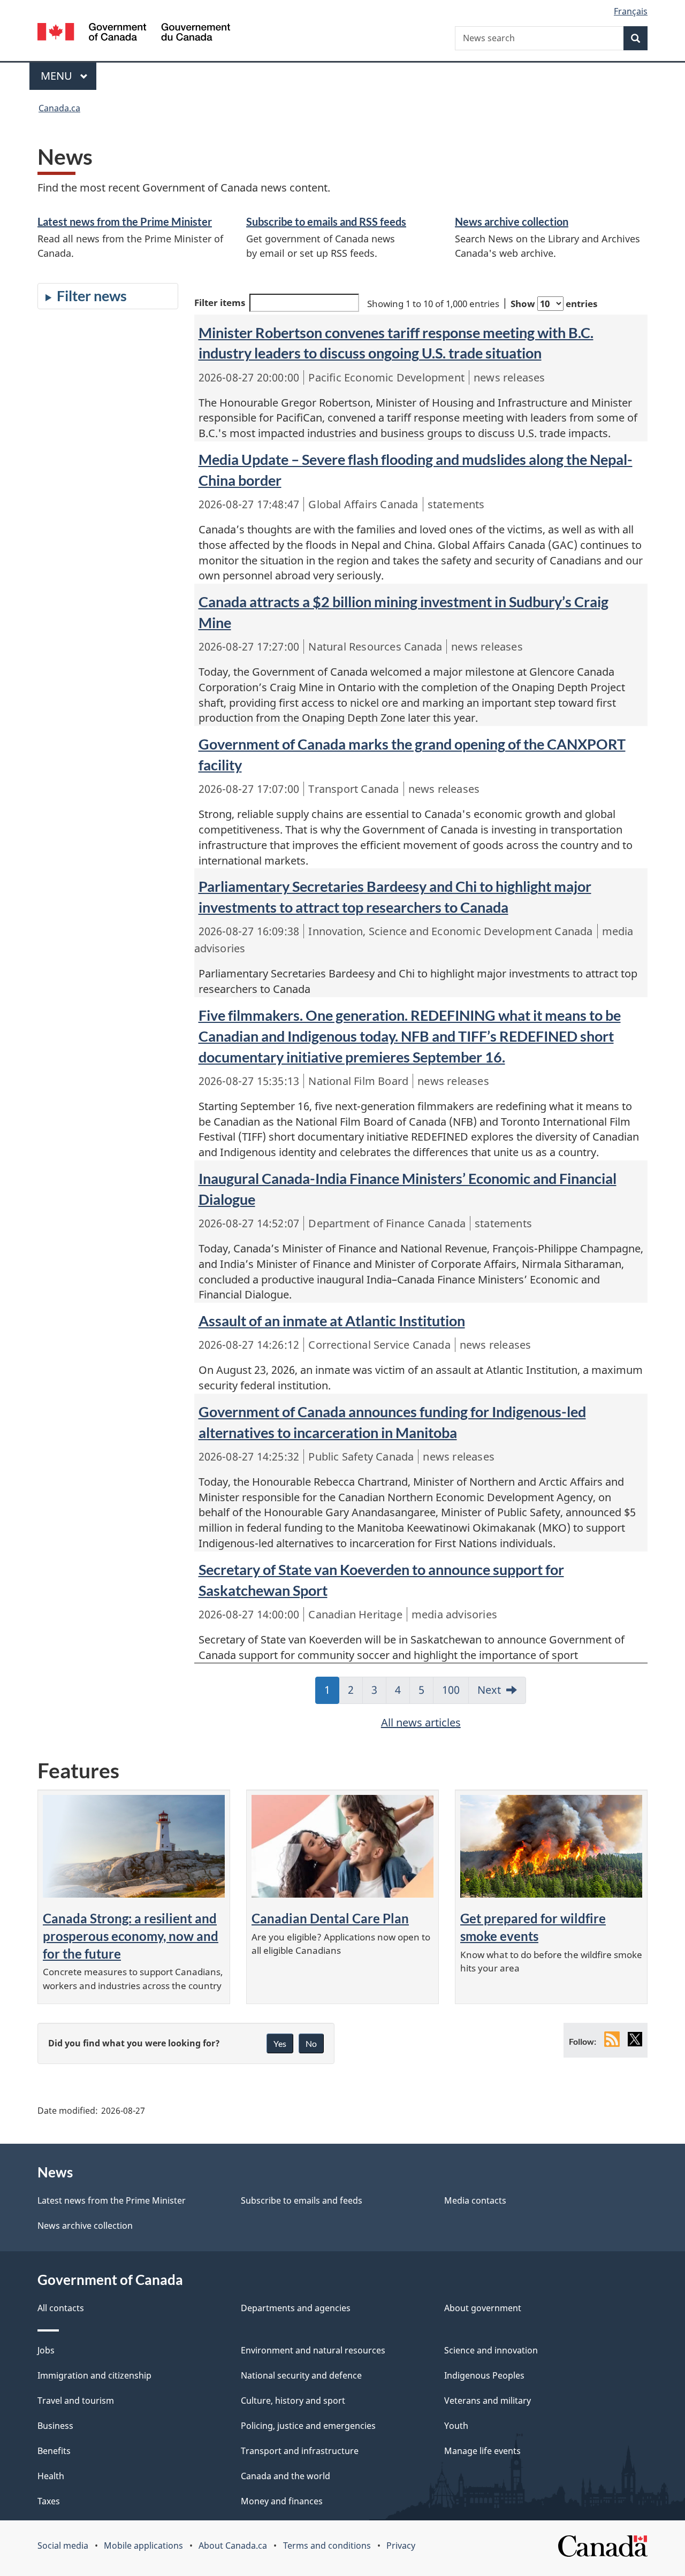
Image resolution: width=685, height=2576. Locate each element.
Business (55, 2426)
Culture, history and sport (293, 2401)
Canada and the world (286, 2476)
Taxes (49, 2501)
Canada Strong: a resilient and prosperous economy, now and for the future (131, 1936)
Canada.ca (59, 108)
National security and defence (301, 2375)
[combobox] (551, 38)
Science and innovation (491, 2350)
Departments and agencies (296, 2308)
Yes (280, 2043)
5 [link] (426, 1693)
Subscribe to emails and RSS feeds (326, 221)
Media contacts (475, 2200)
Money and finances (282, 2501)
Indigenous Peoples (484, 2375)
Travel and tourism (76, 2401)
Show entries (554, 304)
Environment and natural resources (313, 2350)
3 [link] (379, 1693)
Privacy (401, 2546)
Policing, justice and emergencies (308, 2426)
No (311, 2043)
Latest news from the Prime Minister (125, 221)
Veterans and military (488, 2401)
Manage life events (482, 2451)
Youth (456, 2426)
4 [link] (402, 1693)
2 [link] (355, 1693)
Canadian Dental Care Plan (330, 1918)
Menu (58, 76)
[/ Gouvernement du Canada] (134, 33)
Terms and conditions (327, 2546)
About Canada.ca (233, 2546)
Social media (63, 2546)
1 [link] (332, 1693)
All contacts (61, 2308)
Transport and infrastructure (300, 2451)
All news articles (421, 1722)
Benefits (54, 2451)
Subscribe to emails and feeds (302, 2200)
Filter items (220, 303)
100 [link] (455, 1693)
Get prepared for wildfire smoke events (533, 1927)
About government (483, 2308)
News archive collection (512, 221)
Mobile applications (143, 2546)
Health (51, 2476)
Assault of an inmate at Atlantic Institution (332, 1321)
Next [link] (489, 1690)
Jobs (46, 2350)
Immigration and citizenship (94, 2375)
